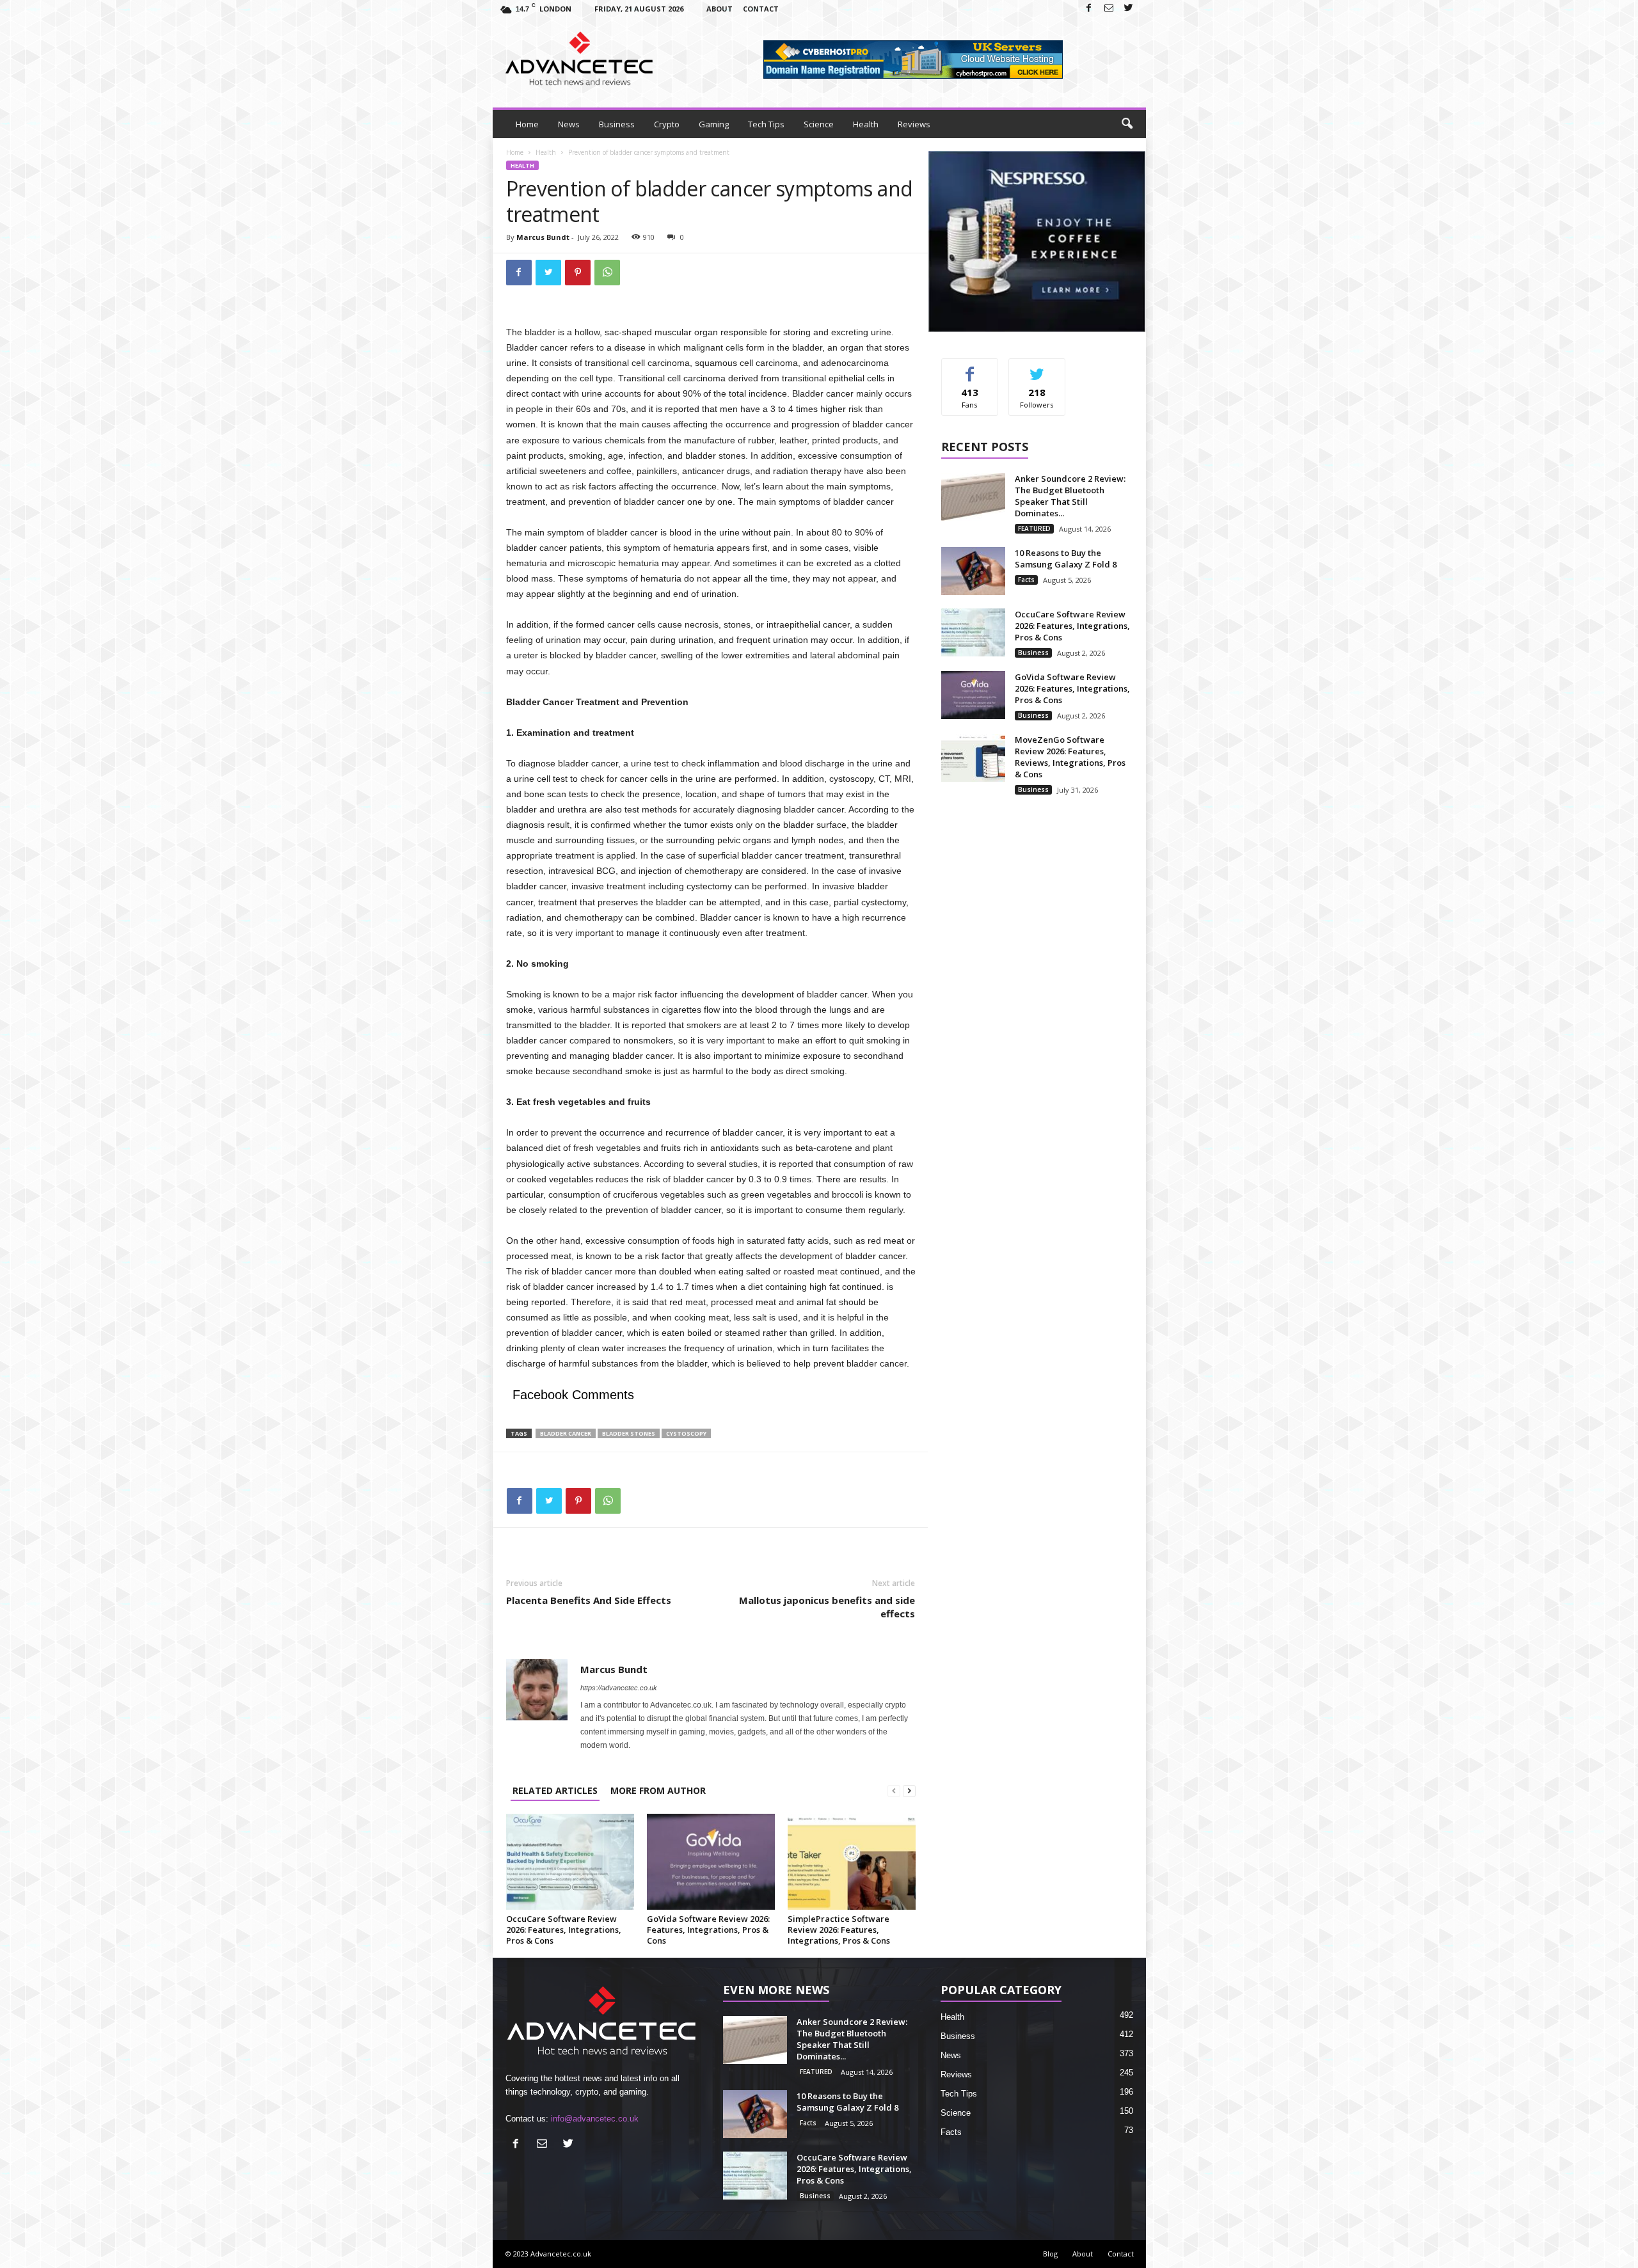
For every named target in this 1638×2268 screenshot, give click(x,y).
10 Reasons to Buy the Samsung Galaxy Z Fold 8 (1066, 559)
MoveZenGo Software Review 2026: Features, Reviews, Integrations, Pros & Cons (1070, 757)
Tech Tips (766, 124)
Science (819, 124)
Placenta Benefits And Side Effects (589, 1600)
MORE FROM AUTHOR (658, 1790)
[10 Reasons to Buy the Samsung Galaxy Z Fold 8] (973, 571)
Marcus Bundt (543, 237)
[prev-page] (894, 1790)
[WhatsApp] (607, 273)
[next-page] (909, 1790)
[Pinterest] (578, 273)
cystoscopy (686, 1433)
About (720, 9)
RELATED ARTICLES (555, 1790)
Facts (1026, 580)
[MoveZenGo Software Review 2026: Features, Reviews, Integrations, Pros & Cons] (973, 758)
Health (866, 124)
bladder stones (629, 1433)
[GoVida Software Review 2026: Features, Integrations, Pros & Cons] (711, 1862)
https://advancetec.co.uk (619, 1688)
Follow (1037, 368)
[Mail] (1109, 9)
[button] (1127, 124)
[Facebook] (1089, 9)
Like (970, 368)
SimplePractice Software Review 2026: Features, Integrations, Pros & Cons (839, 1930)
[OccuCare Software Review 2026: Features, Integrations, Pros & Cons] (570, 1862)
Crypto (667, 124)
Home (527, 124)
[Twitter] (1129, 9)
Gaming (714, 124)
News (569, 124)
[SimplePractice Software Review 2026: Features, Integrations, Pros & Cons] (852, 1862)
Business (617, 124)
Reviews (914, 124)
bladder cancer (566, 1433)
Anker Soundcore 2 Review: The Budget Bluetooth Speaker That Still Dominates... (1070, 496)
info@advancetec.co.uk (595, 2119)
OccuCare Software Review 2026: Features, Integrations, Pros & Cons (564, 1930)
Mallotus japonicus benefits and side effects (827, 1607)
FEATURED (1034, 528)
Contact (761, 9)
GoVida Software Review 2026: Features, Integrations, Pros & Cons (708, 1930)
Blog (1050, 2254)
